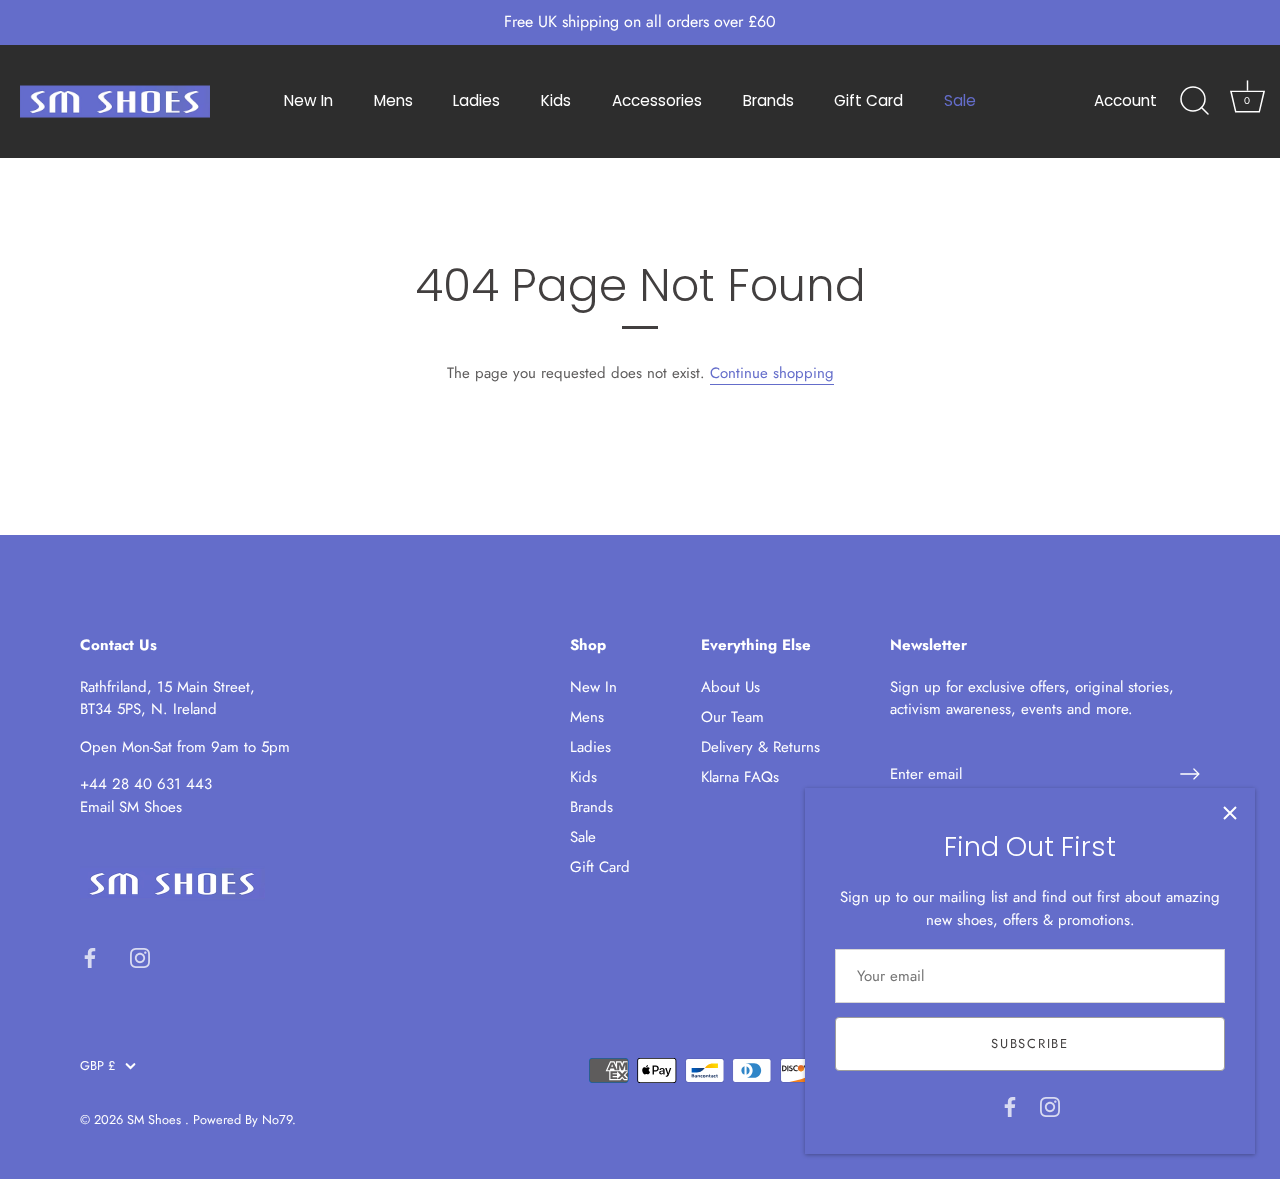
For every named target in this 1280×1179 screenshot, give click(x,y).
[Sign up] (1190, 774)
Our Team (732, 717)
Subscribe (1029, 1043)
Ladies (476, 100)
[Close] (1230, 813)
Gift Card (868, 100)
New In (308, 100)
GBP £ (97, 1066)
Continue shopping (772, 373)
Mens (393, 100)
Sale (960, 100)
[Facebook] (1010, 1105)
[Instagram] (1050, 1105)
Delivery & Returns (760, 747)
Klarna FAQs (740, 777)
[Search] (1194, 101)
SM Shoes (156, 1119)
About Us (730, 687)
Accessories (657, 100)
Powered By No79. (244, 1119)
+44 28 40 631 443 (146, 784)
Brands (768, 100)
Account (1125, 100)
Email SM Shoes (131, 807)
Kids (556, 100)
